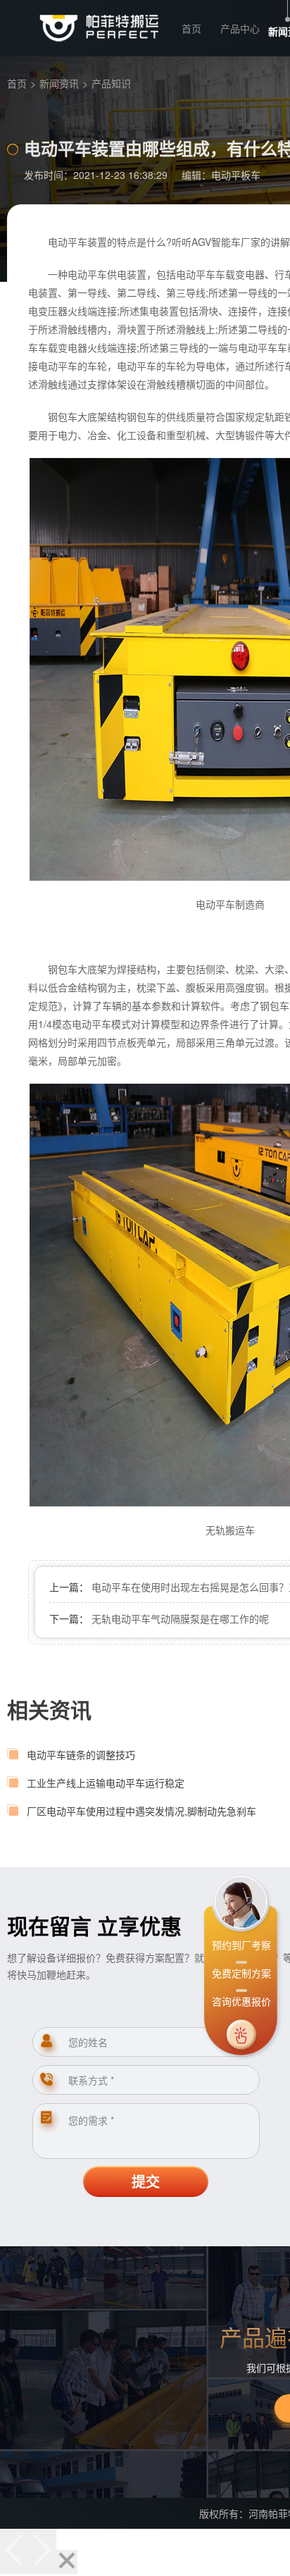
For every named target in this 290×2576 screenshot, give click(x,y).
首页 (191, 28)
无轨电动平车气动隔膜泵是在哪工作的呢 (180, 1618)
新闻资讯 (59, 83)
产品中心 (240, 28)
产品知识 (111, 83)
